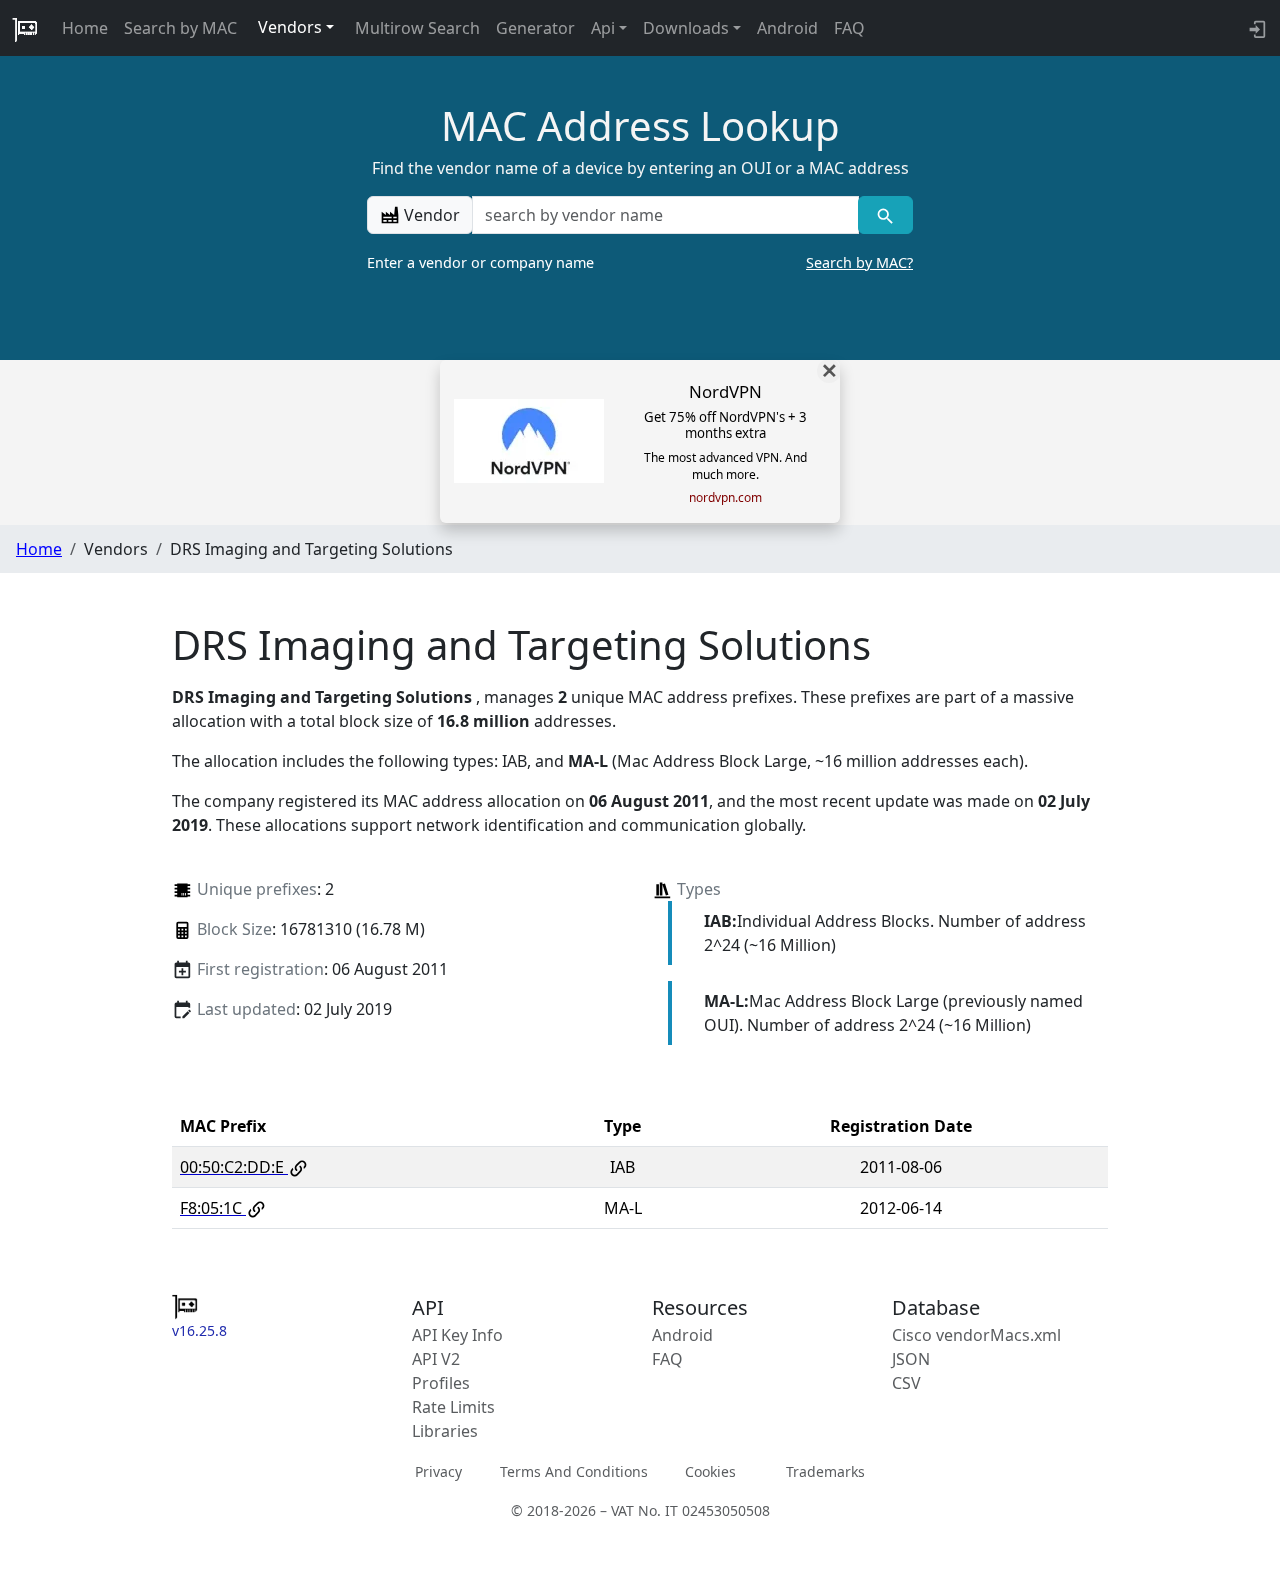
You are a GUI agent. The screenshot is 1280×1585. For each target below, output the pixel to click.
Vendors (290, 27)
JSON (911, 1359)
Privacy (438, 1471)
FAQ (849, 28)
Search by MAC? (859, 262)
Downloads (686, 28)
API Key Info (457, 1335)
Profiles (441, 1383)
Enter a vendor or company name (640, 262)
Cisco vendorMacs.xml (976, 1335)
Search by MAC (180, 28)
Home (85, 28)
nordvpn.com (725, 498)
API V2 (436, 1359)
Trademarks (825, 1471)
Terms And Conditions (574, 1471)
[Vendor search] (885, 215)
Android (787, 28)
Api (603, 28)
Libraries (445, 1431)
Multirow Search (417, 28)
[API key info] (1255, 28)
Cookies (710, 1471)
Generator (535, 28)
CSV (906, 1383)
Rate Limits (453, 1407)
